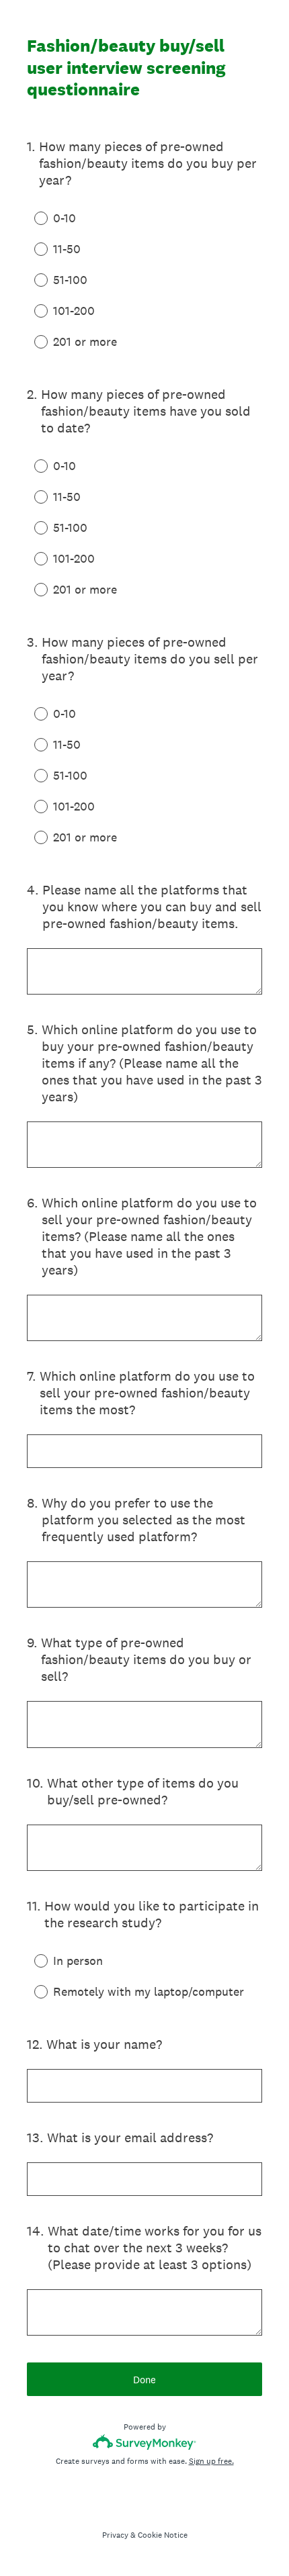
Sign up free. (211, 2461)
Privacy (115, 2535)
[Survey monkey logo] (145, 2442)
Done (144, 2380)
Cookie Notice (163, 2535)
